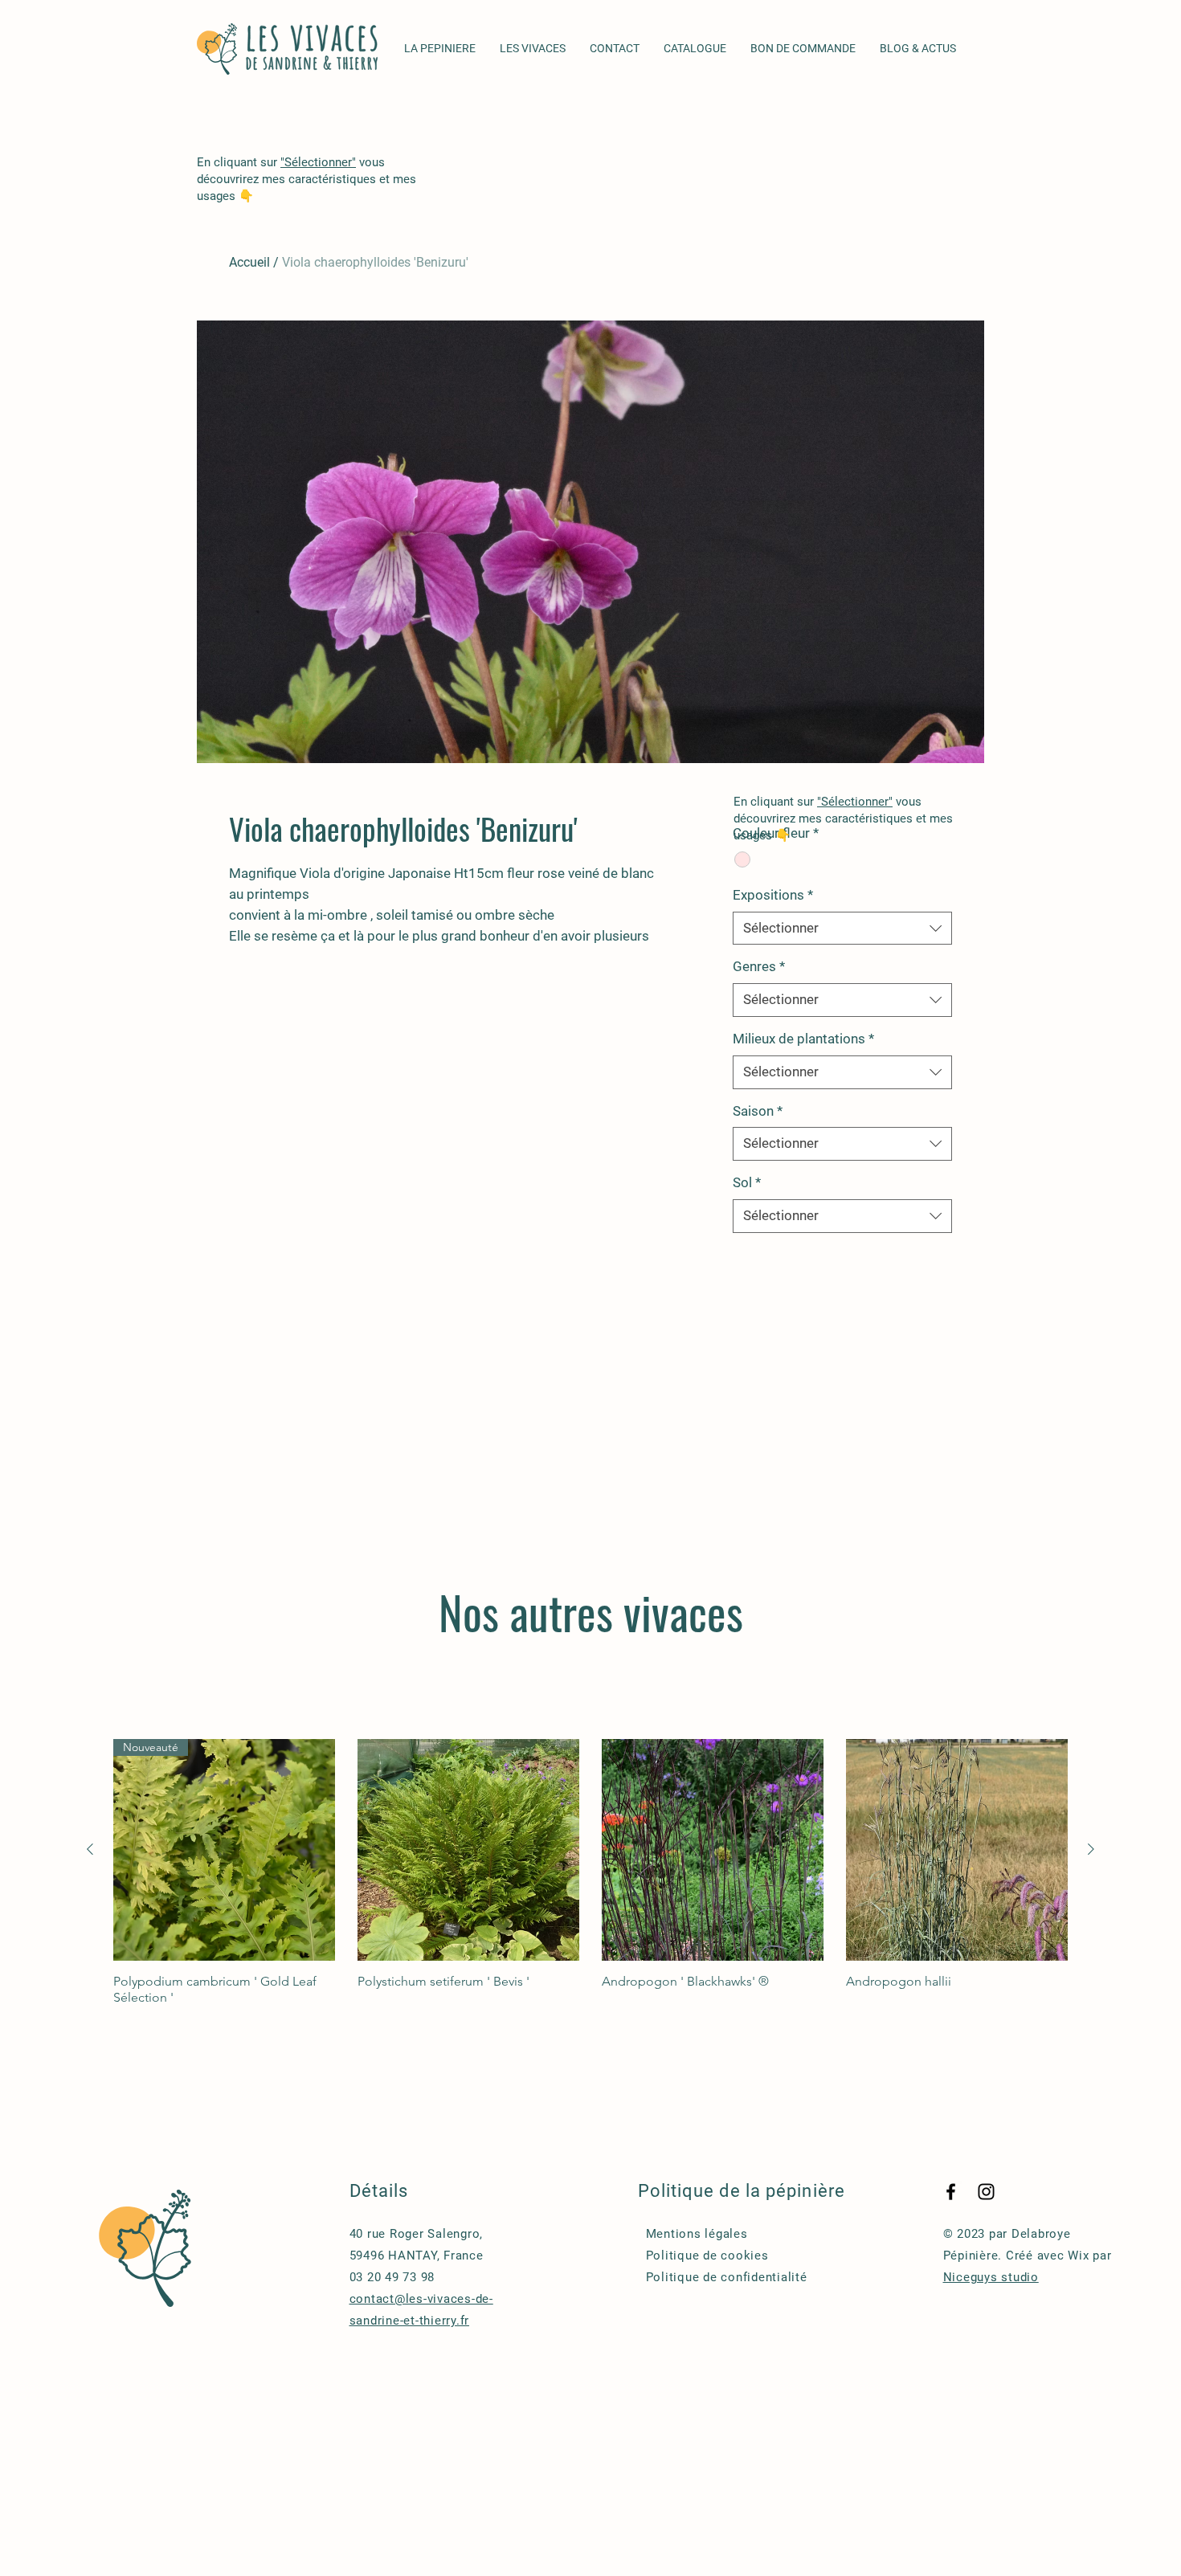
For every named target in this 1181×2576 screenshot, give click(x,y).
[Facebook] (951, 2192)
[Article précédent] (90, 1849)
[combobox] (842, 929)
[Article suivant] (1091, 1849)
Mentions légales (697, 2234)
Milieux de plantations (803, 1039)
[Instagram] (986, 2192)
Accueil (249, 262)
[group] (590, 1872)
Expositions (773, 895)
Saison (758, 1111)
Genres (759, 966)
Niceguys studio (991, 2277)
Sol (747, 1182)
